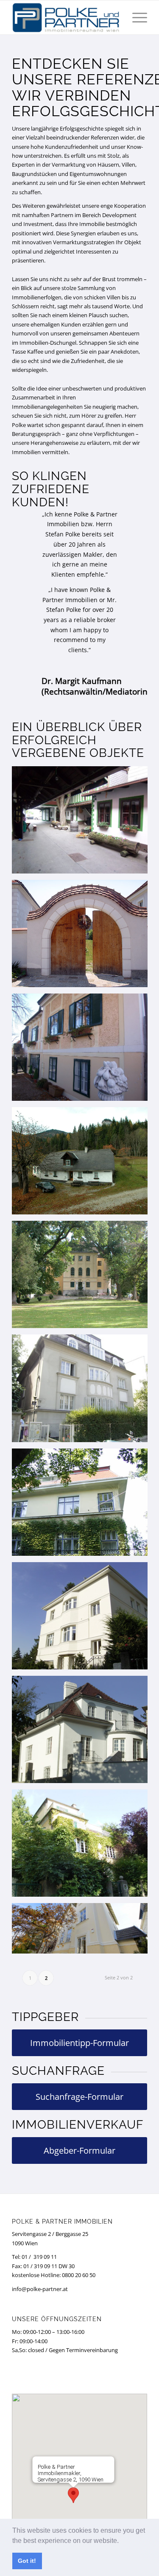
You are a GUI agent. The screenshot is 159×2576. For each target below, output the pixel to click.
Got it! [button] (27, 2561)
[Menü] (135, 17)
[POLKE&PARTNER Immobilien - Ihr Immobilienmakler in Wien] (66, 17)
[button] (122, 2541)
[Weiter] (128, 522)
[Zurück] (31, 522)
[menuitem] (135, 17)
